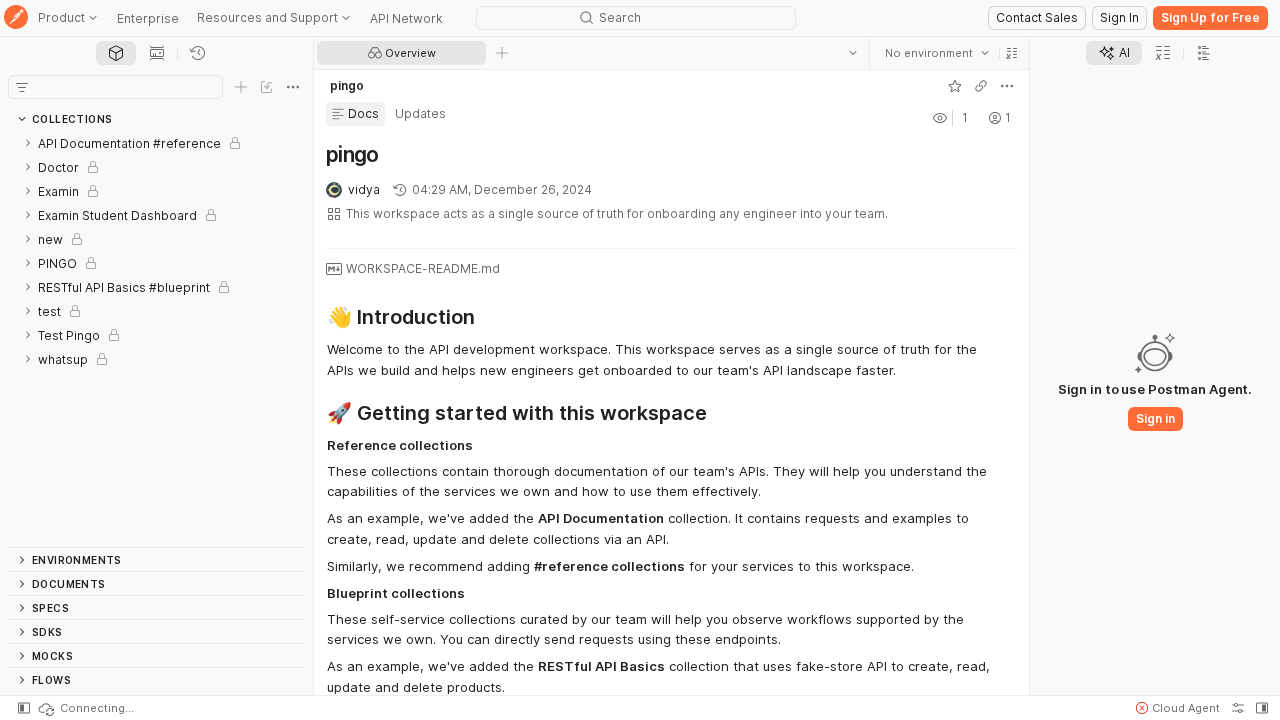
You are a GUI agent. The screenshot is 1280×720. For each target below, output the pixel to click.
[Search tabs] (853, 53)
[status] (85, 708)
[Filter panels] (22, 87)
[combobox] (937, 53)
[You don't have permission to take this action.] (502, 53)
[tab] (116, 53)
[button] (1012, 53)
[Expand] (28, 143)
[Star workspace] (955, 86)
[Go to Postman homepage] (16, 18)
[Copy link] (981, 86)
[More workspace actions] (1007, 86)
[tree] (156, 339)
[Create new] (241, 87)
